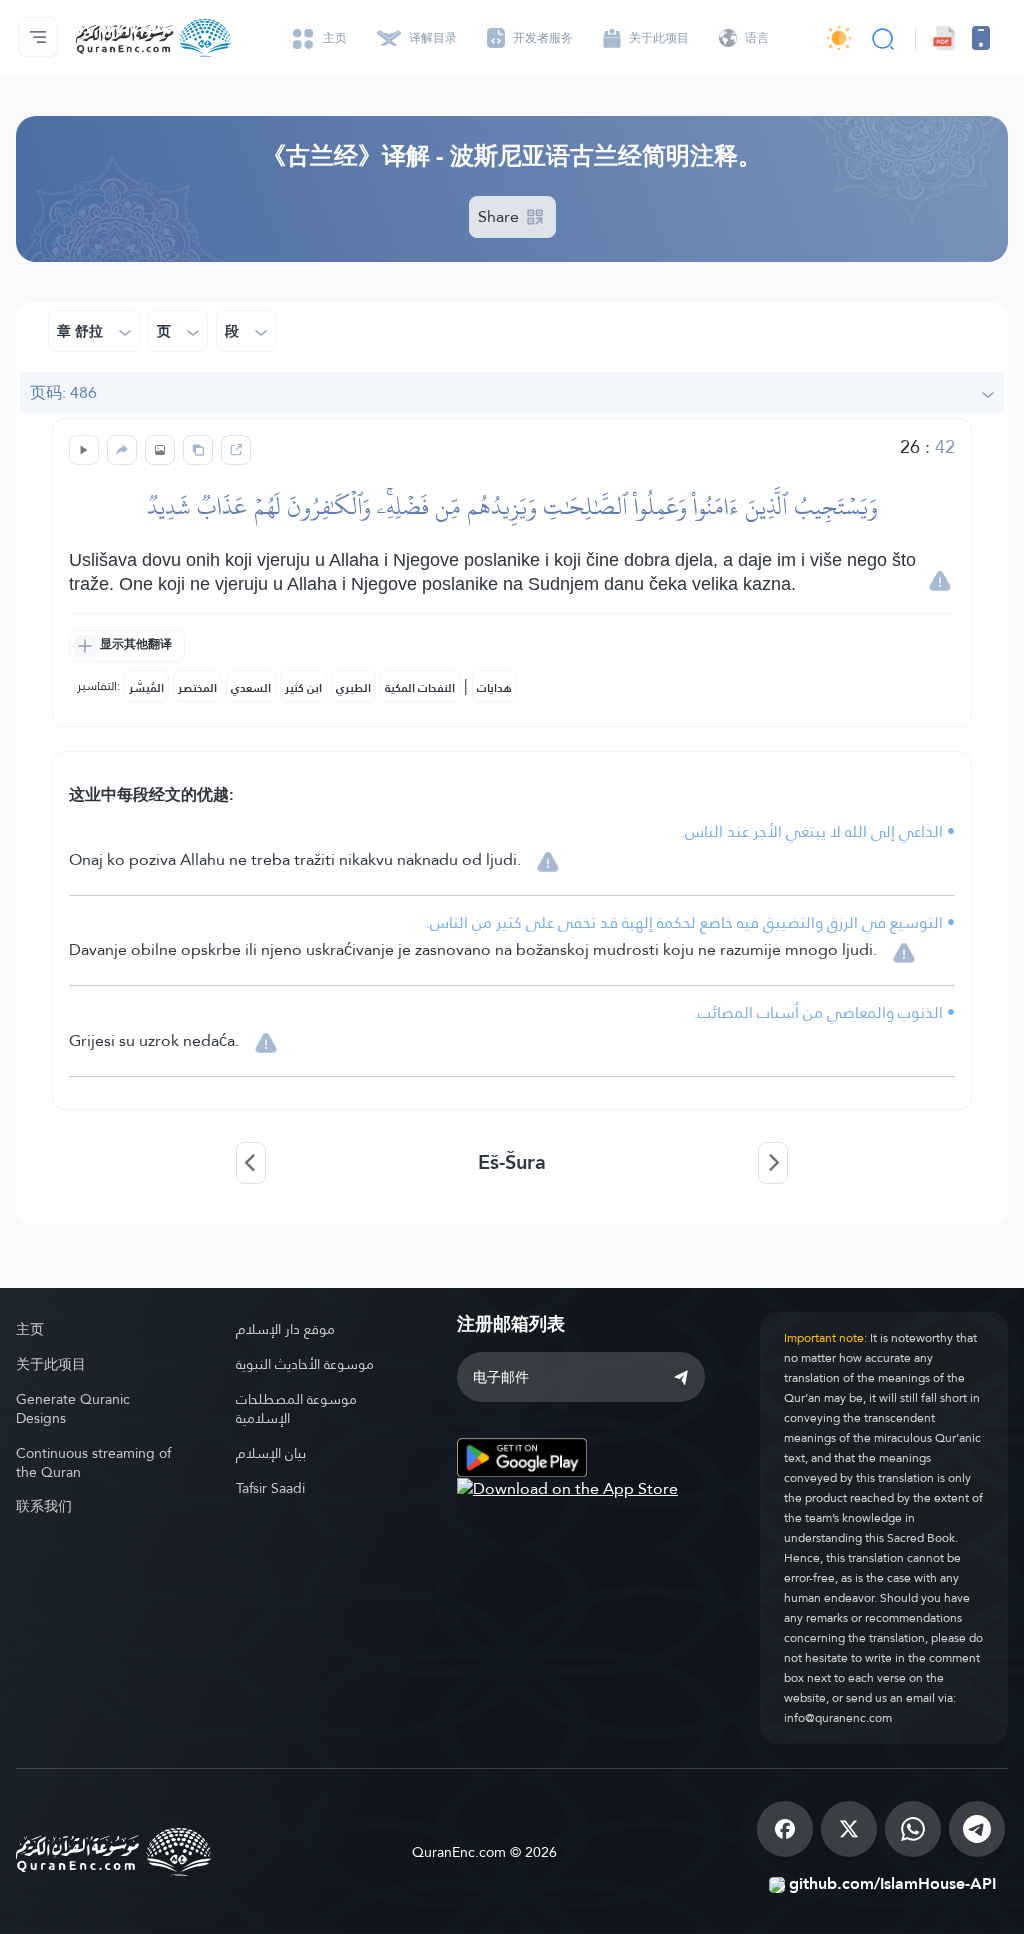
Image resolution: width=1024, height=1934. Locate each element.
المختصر (197, 688)
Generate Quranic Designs (73, 1408)
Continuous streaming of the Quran (93, 1462)
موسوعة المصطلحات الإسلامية (296, 1408)
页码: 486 (63, 392)
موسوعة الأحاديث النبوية (305, 1364)
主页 (30, 1329)
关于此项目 (51, 1364)
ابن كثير (303, 688)
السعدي (251, 688)
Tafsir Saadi (270, 1488)
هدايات (494, 688)
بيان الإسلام (271, 1453)
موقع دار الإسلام (285, 1329)
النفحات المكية (420, 688)
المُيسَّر (146, 688)
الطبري (353, 688)
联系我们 (44, 1506)
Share (500, 216)
